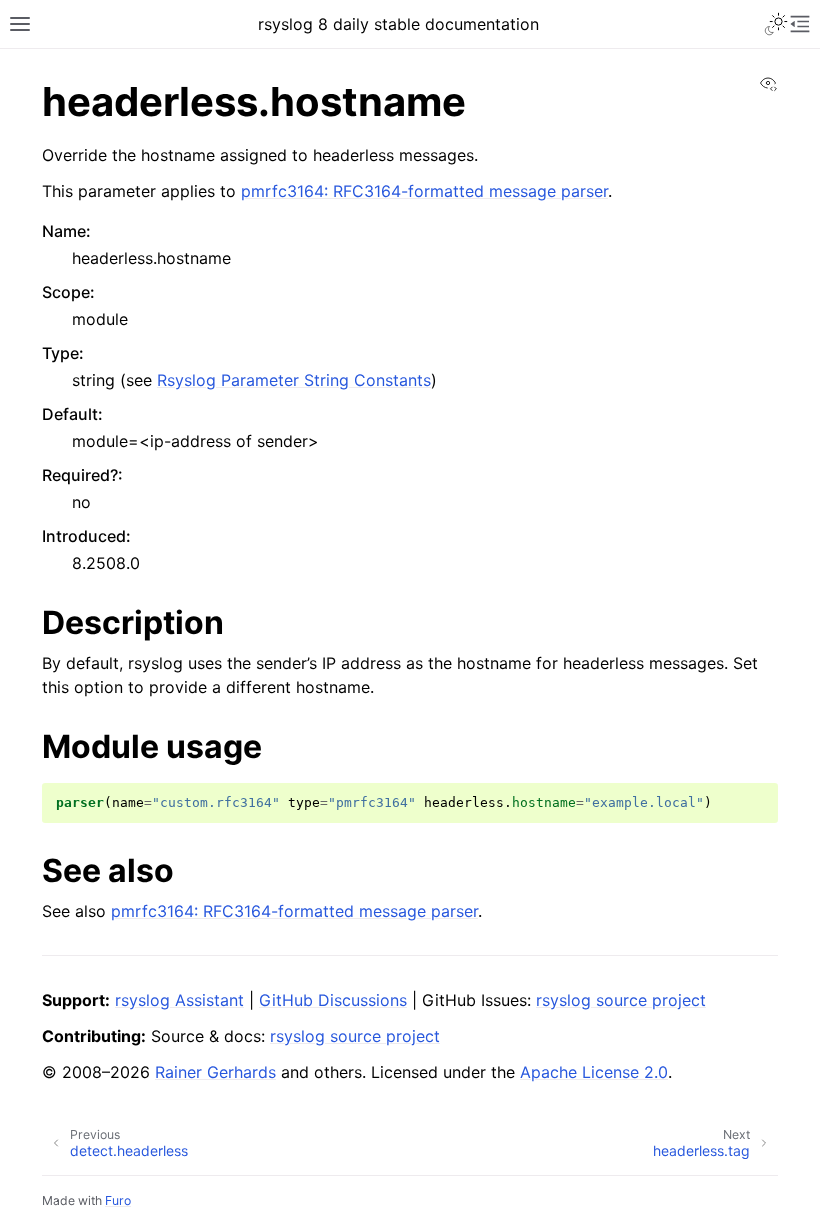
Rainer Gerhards (215, 1072)
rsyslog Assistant (179, 1000)
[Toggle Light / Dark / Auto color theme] (776, 24)
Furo (118, 1200)
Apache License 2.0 (594, 1072)
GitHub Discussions (333, 1000)
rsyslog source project (621, 1000)
